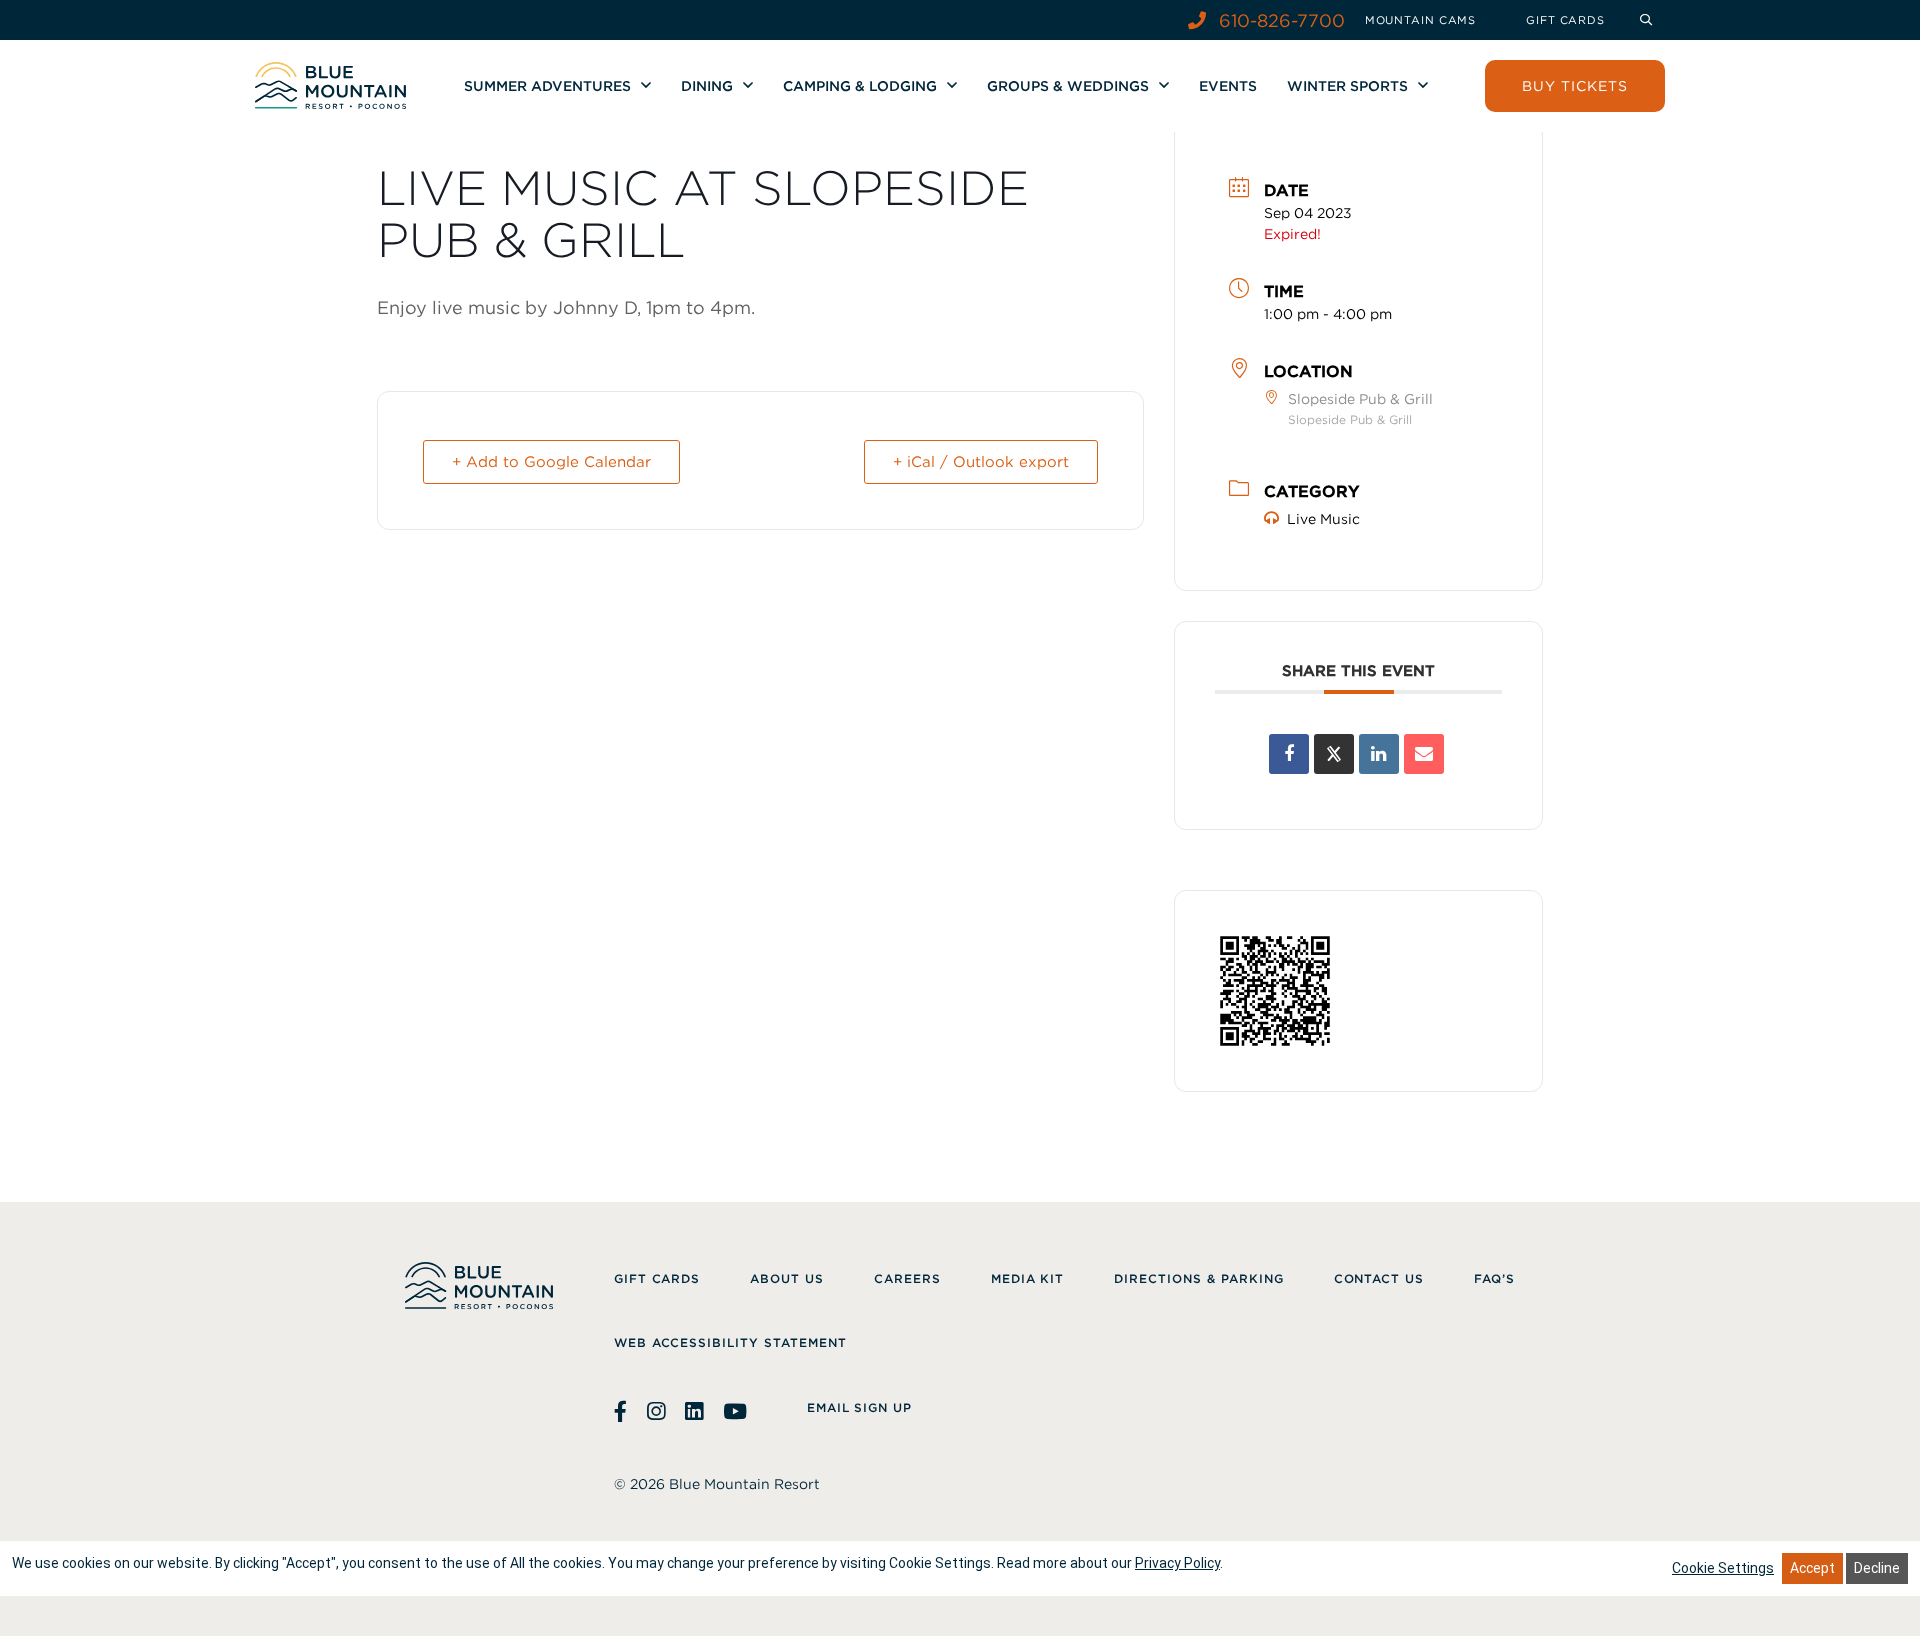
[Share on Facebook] (1289, 754)
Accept (1812, 1568)
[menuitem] (1420, 20)
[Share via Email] (1424, 754)
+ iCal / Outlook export (981, 462)
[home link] (330, 85)
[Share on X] (1334, 754)
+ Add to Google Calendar (551, 462)
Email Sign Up (859, 1407)
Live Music (1323, 519)
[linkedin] (694, 1412)
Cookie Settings (1723, 1568)
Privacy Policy (1177, 1563)
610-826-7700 (1279, 20)
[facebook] (623, 1412)
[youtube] (735, 1412)
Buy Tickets (1575, 86)
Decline (1877, 1568)
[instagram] (656, 1412)
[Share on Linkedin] (1379, 754)
